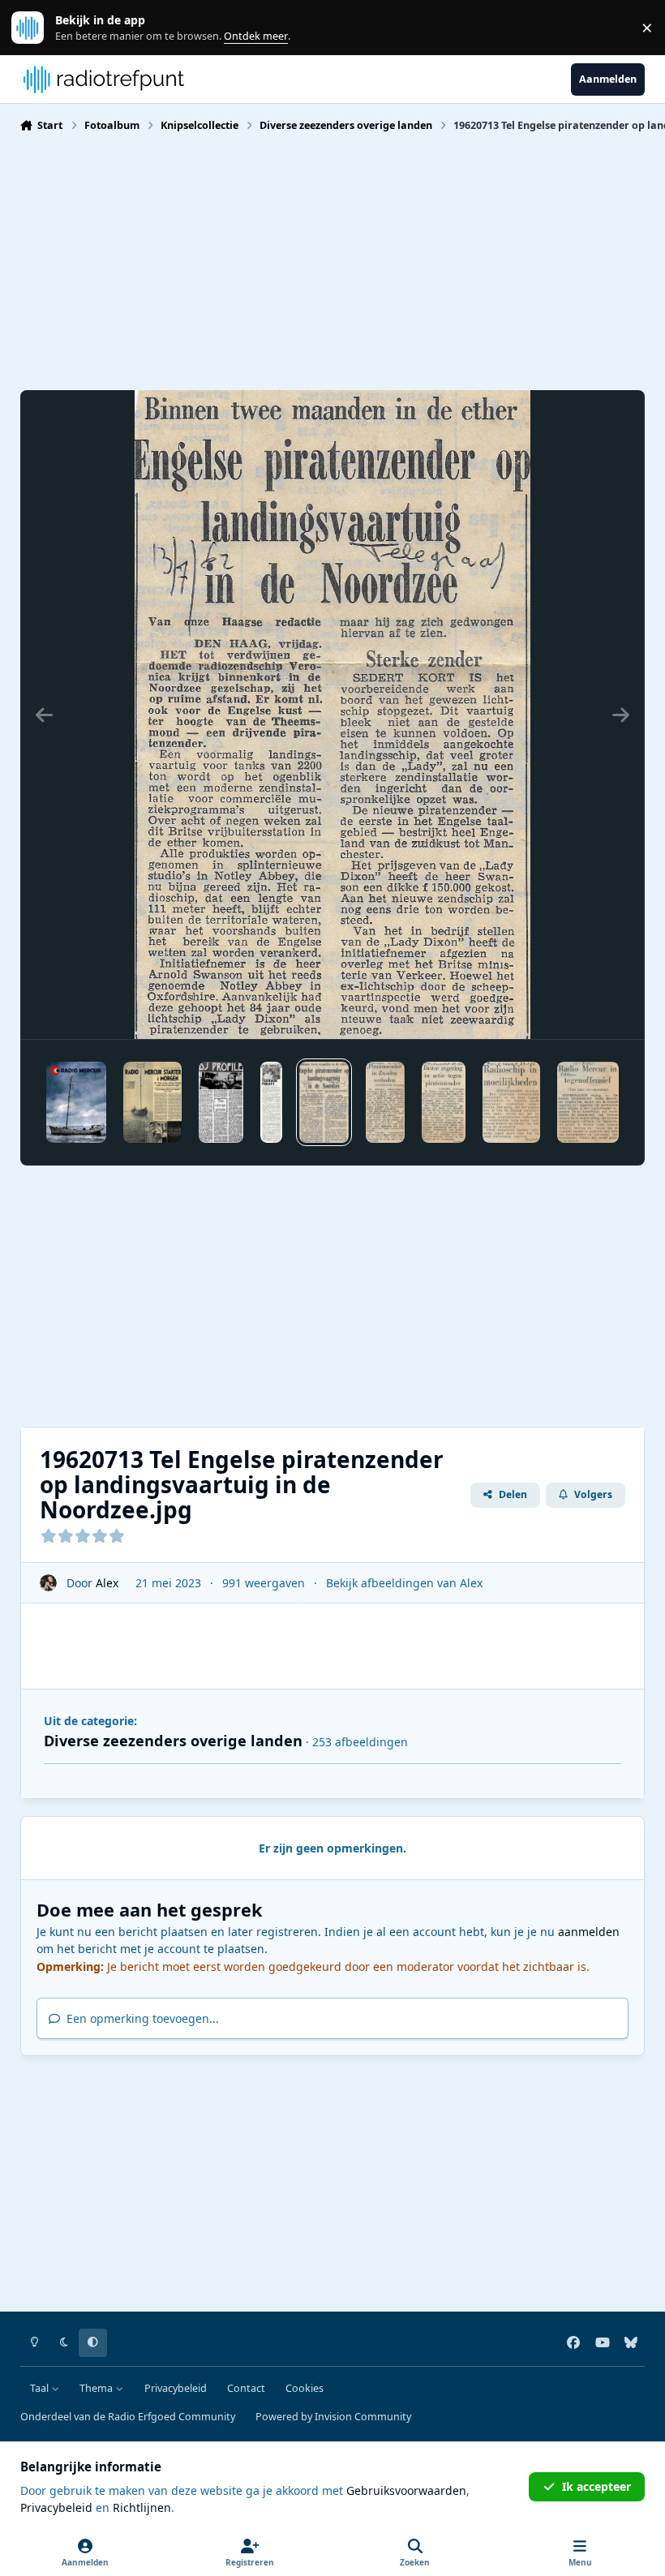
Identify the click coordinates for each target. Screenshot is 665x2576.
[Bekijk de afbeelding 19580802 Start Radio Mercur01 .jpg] (76, 1102)
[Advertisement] (333, 260)
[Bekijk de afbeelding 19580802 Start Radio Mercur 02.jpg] (152, 1102)
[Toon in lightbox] (332, 715)
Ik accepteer (596, 2486)
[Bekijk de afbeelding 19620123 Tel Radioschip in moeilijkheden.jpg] (511, 1102)
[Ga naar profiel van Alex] (48, 1583)
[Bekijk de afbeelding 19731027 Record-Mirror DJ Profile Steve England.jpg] (221, 1102)
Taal (41, 2388)
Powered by (333, 2417)
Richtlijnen (142, 2507)
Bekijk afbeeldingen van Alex (404, 1583)
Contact (246, 2388)
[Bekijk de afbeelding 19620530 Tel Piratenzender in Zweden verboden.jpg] (385, 1102)
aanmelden (589, 1932)
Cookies (305, 2388)
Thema (97, 2388)
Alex (107, 1583)
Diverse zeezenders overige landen (173, 1741)
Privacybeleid (176, 2388)
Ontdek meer (36, 28)
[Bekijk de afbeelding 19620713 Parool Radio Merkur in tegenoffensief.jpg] (588, 1102)
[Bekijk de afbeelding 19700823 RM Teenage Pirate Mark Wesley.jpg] (271, 1102)
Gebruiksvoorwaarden (406, 2490)
